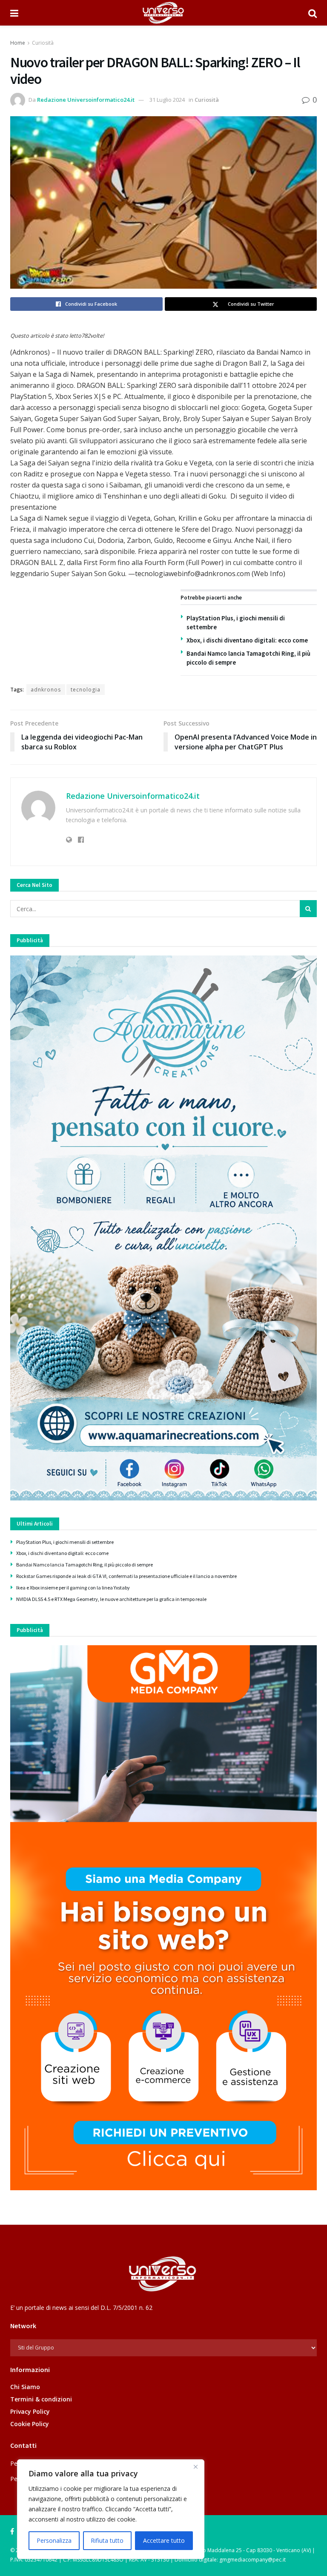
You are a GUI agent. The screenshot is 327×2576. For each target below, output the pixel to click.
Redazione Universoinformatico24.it (86, 100)
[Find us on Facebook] (12, 2532)
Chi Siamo (25, 2387)
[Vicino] (195, 2467)
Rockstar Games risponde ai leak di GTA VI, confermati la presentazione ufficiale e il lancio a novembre (126, 1576)
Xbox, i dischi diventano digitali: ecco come (247, 640)
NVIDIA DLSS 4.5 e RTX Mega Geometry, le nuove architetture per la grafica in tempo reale (111, 1599)
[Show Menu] (14, 13)
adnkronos (46, 690)
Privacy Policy (30, 2411)
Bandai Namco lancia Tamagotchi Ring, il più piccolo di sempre (85, 1565)
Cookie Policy (30, 2424)
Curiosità (43, 43)
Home (18, 43)
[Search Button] (313, 13)
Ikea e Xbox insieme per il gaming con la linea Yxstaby (73, 1588)
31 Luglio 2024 (167, 100)
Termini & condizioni (41, 2399)
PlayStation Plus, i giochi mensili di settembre (65, 1542)
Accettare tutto (164, 2540)
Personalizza (54, 2540)
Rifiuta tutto (107, 2540)
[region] (111, 2509)
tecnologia (86, 690)
